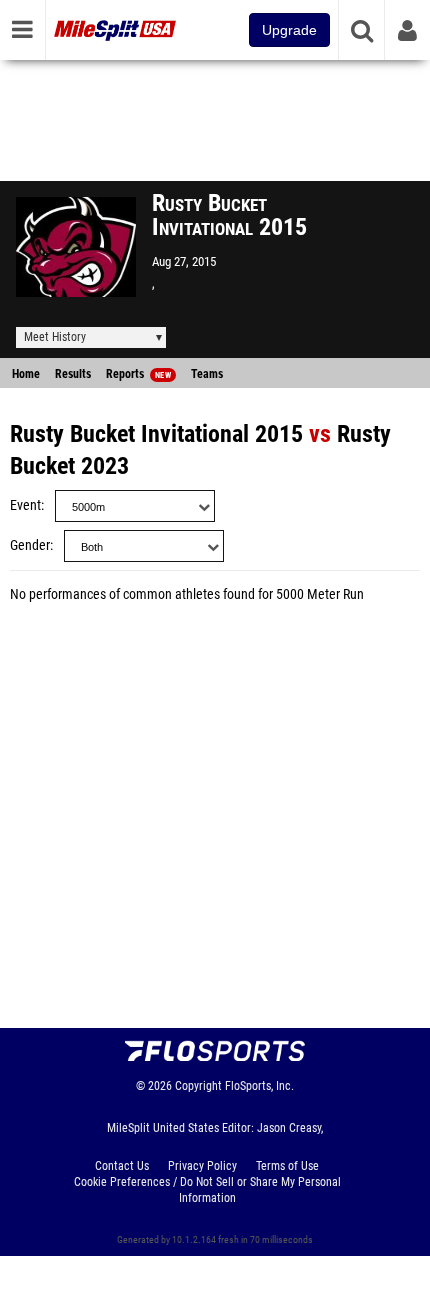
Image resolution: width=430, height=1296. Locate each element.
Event (25, 505)
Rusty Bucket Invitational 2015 (156, 434)
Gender (30, 545)
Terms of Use (287, 1166)
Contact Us (122, 1166)
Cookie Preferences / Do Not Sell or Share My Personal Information (207, 1190)
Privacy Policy (202, 1166)
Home (26, 374)
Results (73, 374)
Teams (207, 374)
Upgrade (289, 30)
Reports (138, 374)
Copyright (198, 1086)
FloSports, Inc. (259, 1086)
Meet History (55, 337)
